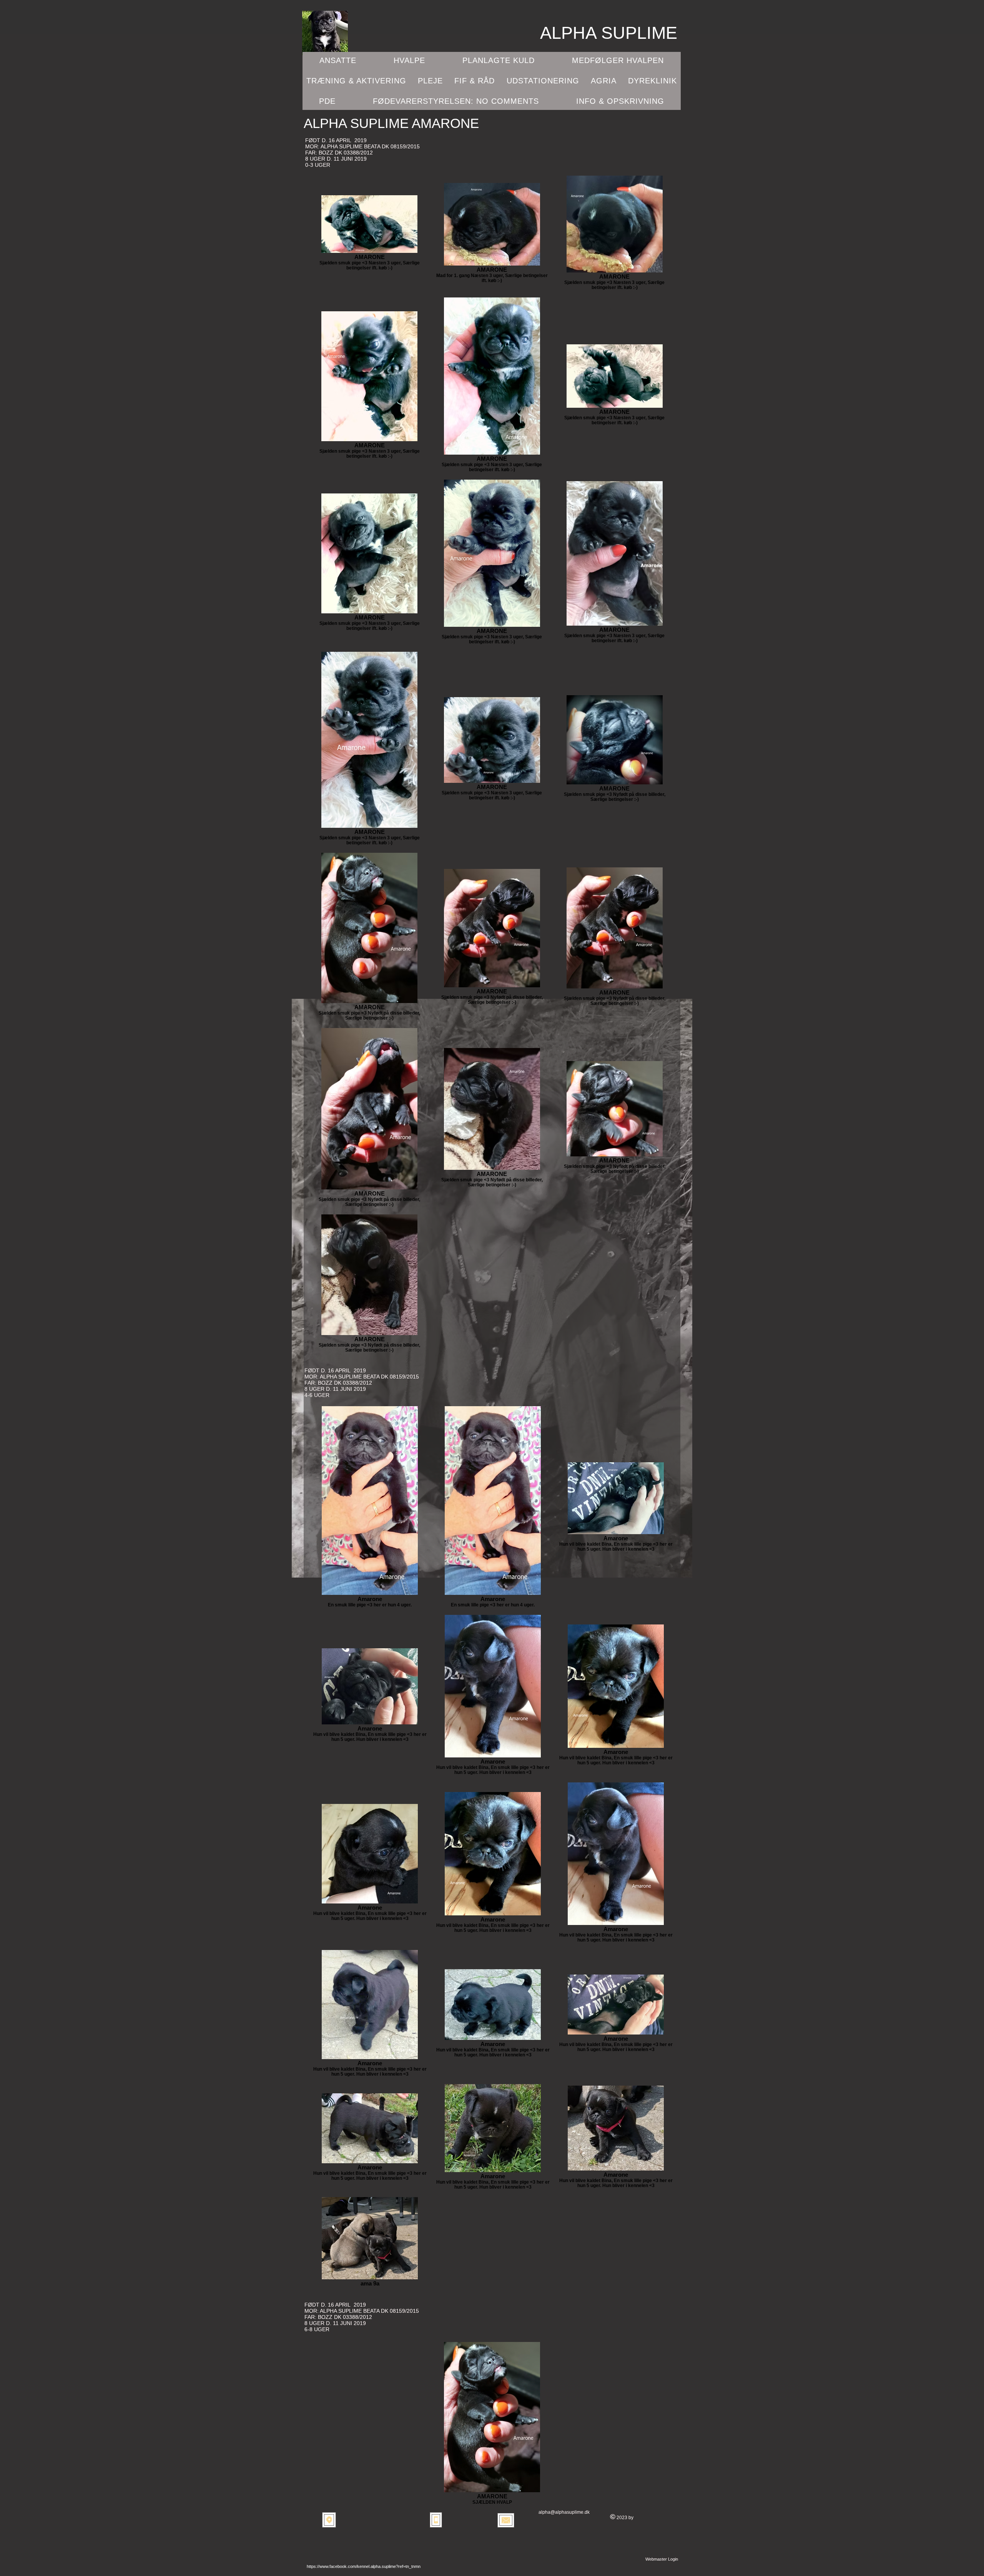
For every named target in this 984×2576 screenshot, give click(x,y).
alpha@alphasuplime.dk (564, 2512)
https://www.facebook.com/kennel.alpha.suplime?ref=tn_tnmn (364, 2566)
